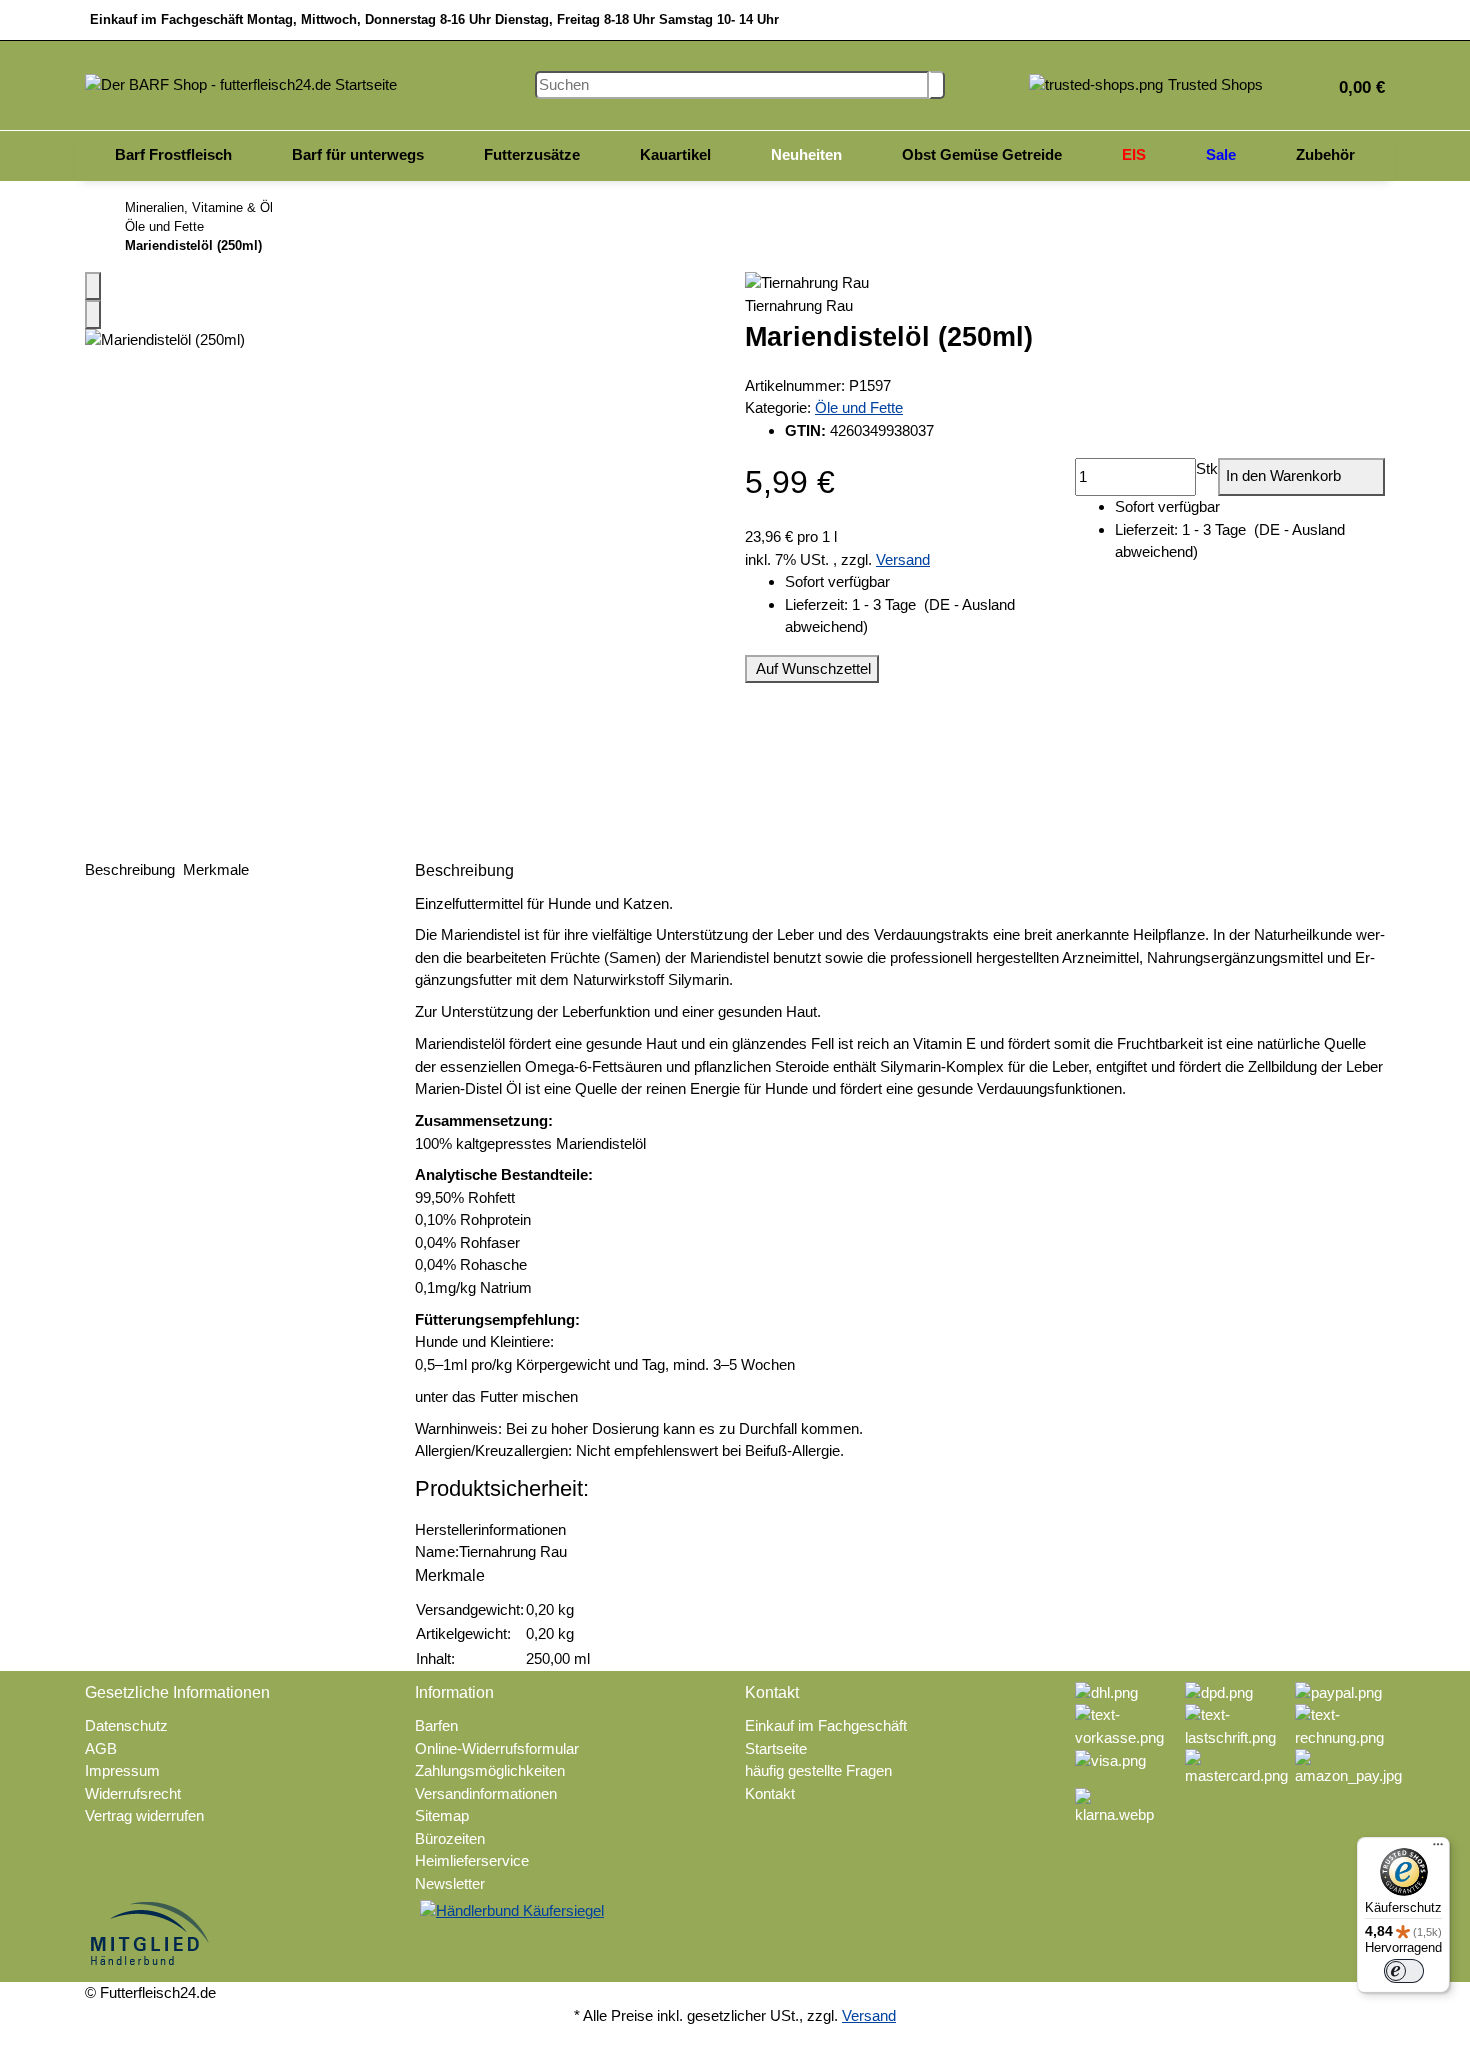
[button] (1354, 85)
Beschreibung (132, 869)
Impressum (122, 1770)
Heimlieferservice (472, 1860)
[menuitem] (173, 156)
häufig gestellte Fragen (818, 1770)
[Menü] (1438, 1849)
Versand (903, 559)
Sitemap (442, 1815)
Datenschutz (126, 1725)
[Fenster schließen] (93, 286)
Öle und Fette (859, 407)
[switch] (1404, 1971)
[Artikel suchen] (937, 85)
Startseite (776, 1748)
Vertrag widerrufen (144, 1815)
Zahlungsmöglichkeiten (490, 1770)
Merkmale (218, 869)
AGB (101, 1748)
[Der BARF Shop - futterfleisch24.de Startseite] (241, 83)
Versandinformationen (486, 1793)
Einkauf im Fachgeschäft (826, 1725)
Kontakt (770, 1793)
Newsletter (450, 1883)
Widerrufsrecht (133, 1793)
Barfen (436, 1725)
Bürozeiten (450, 1838)
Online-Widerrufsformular (497, 1748)
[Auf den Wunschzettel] (93, 314)
